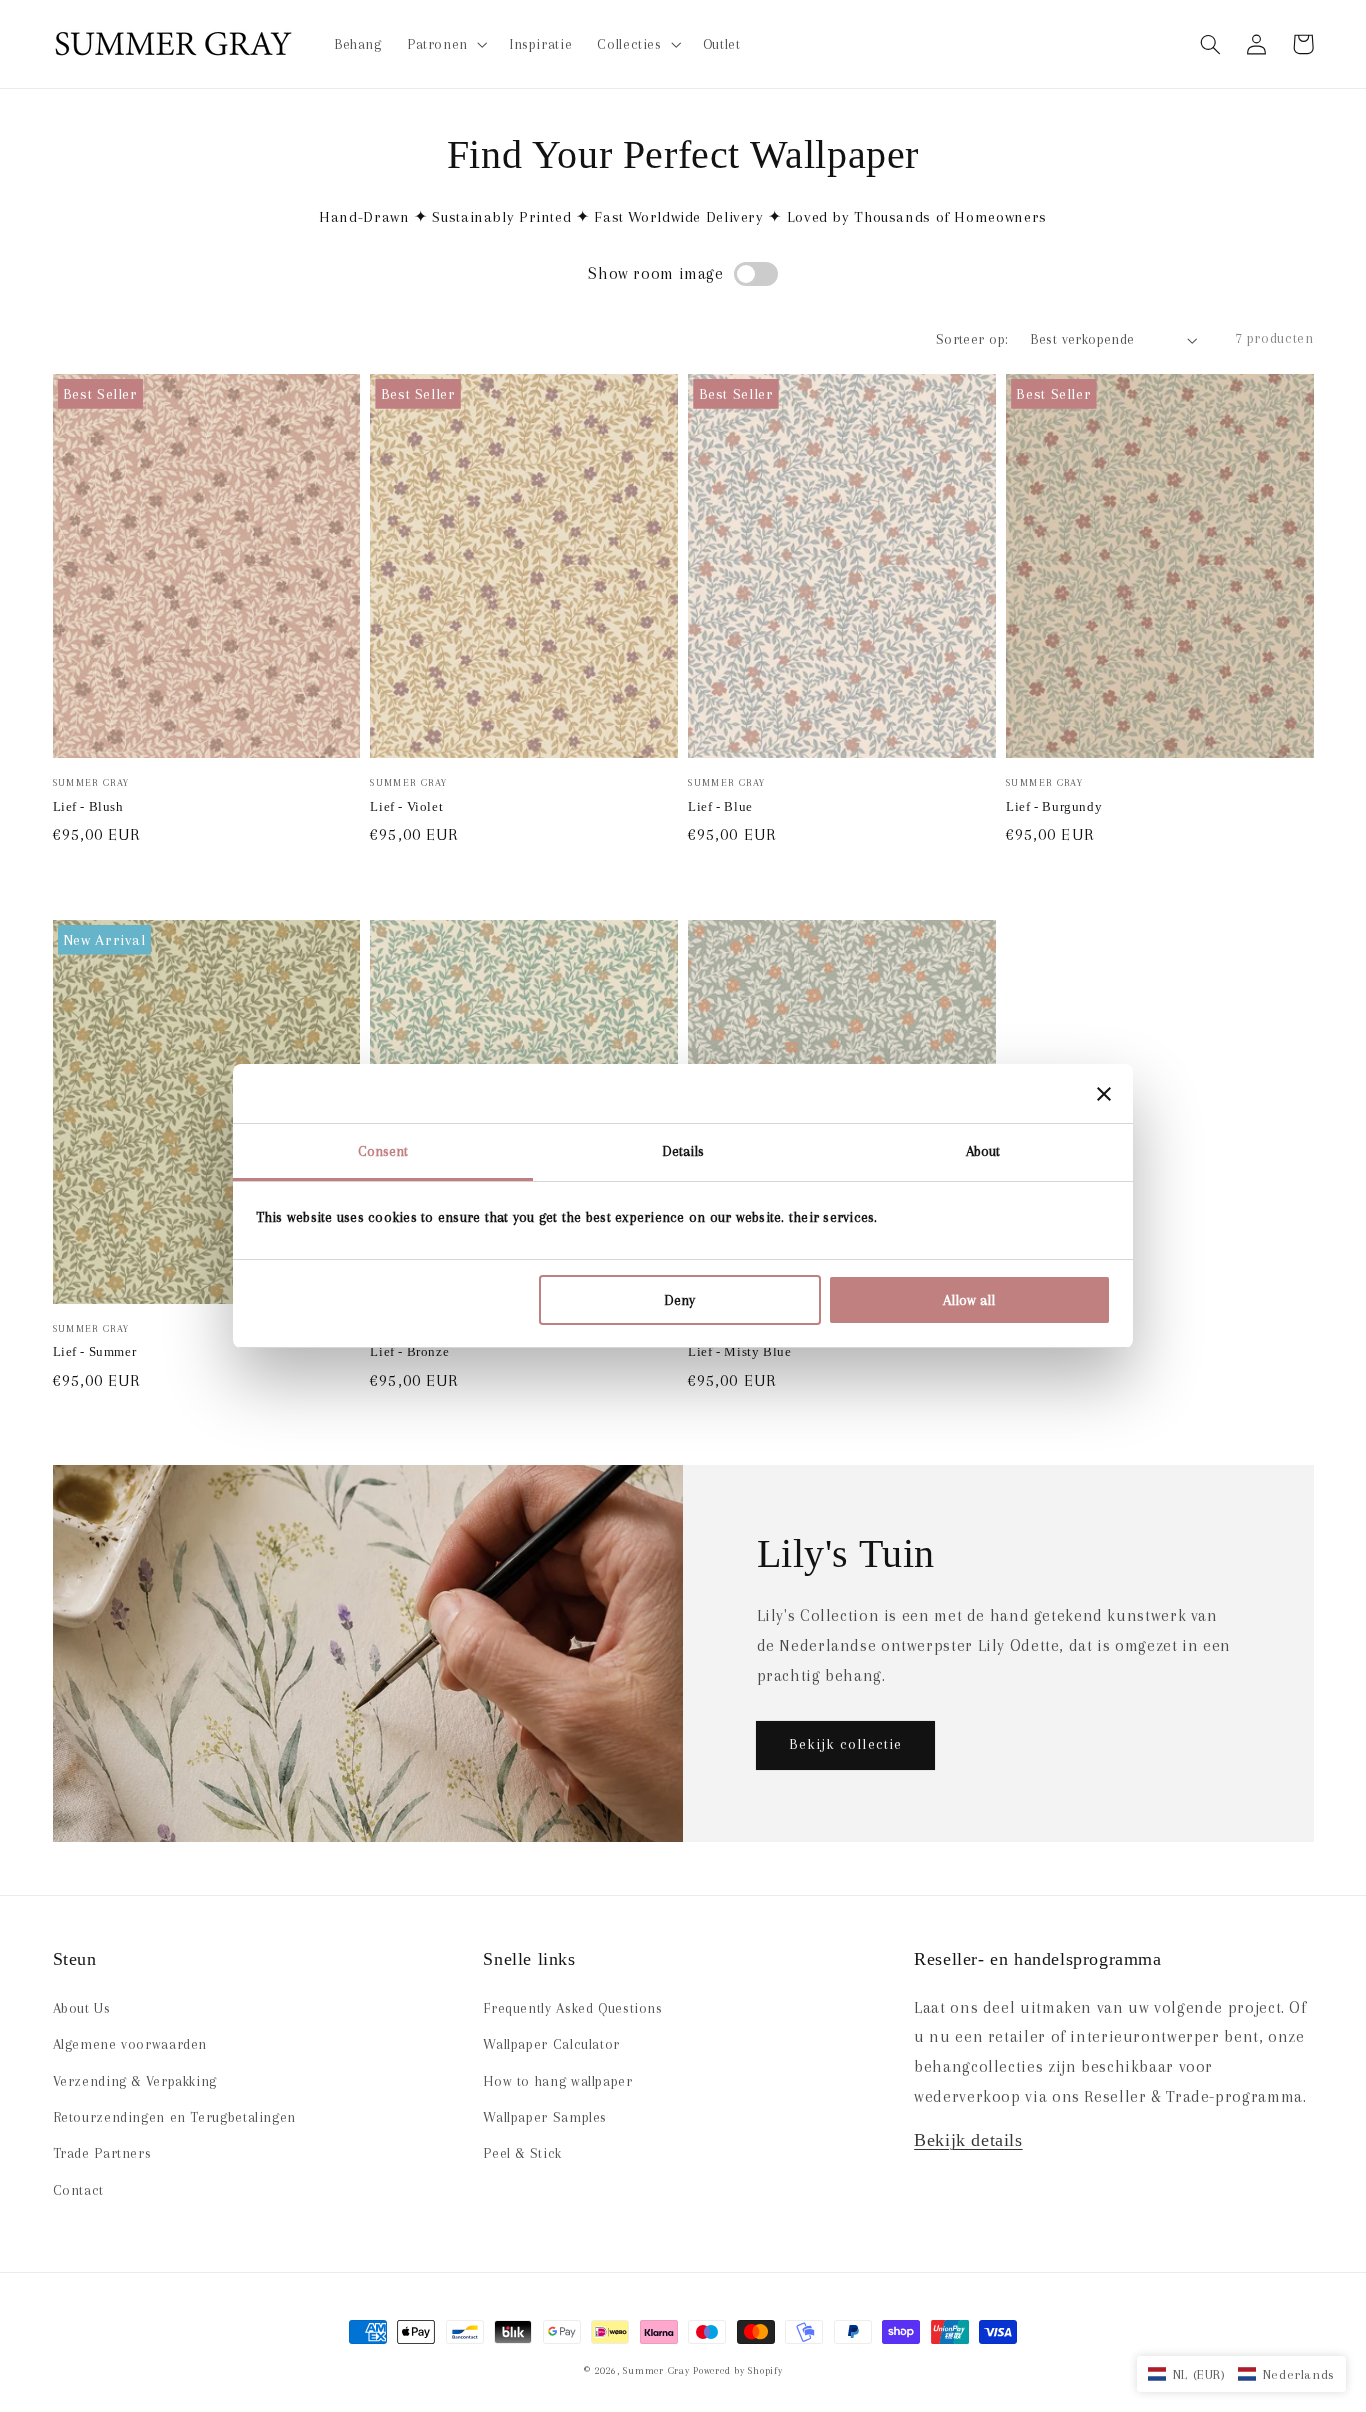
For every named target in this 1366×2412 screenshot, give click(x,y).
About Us (82, 2008)
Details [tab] (683, 1151)
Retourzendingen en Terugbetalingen (174, 2117)
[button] (1211, 44)
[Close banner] (1104, 1094)
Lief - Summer (95, 1351)
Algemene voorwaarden (130, 2044)
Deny (679, 1300)
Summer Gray (656, 2370)
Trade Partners (102, 2153)
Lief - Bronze (409, 1351)
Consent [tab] (383, 1151)
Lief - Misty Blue (739, 1351)
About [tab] (983, 1151)
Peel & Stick (522, 2153)
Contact (78, 2190)
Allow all (969, 1300)
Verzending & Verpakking (135, 2081)
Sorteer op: (972, 339)
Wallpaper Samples (545, 2117)
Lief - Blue (720, 806)
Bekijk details (968, 2140)
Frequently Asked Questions (572, 2008)
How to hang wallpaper (557, 2081)
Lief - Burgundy (1054, 806)
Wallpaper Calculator (551, 2044)
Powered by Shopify (737, 2370)
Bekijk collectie (845, 1744)
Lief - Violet (406, 806)
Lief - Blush (88, 806)
